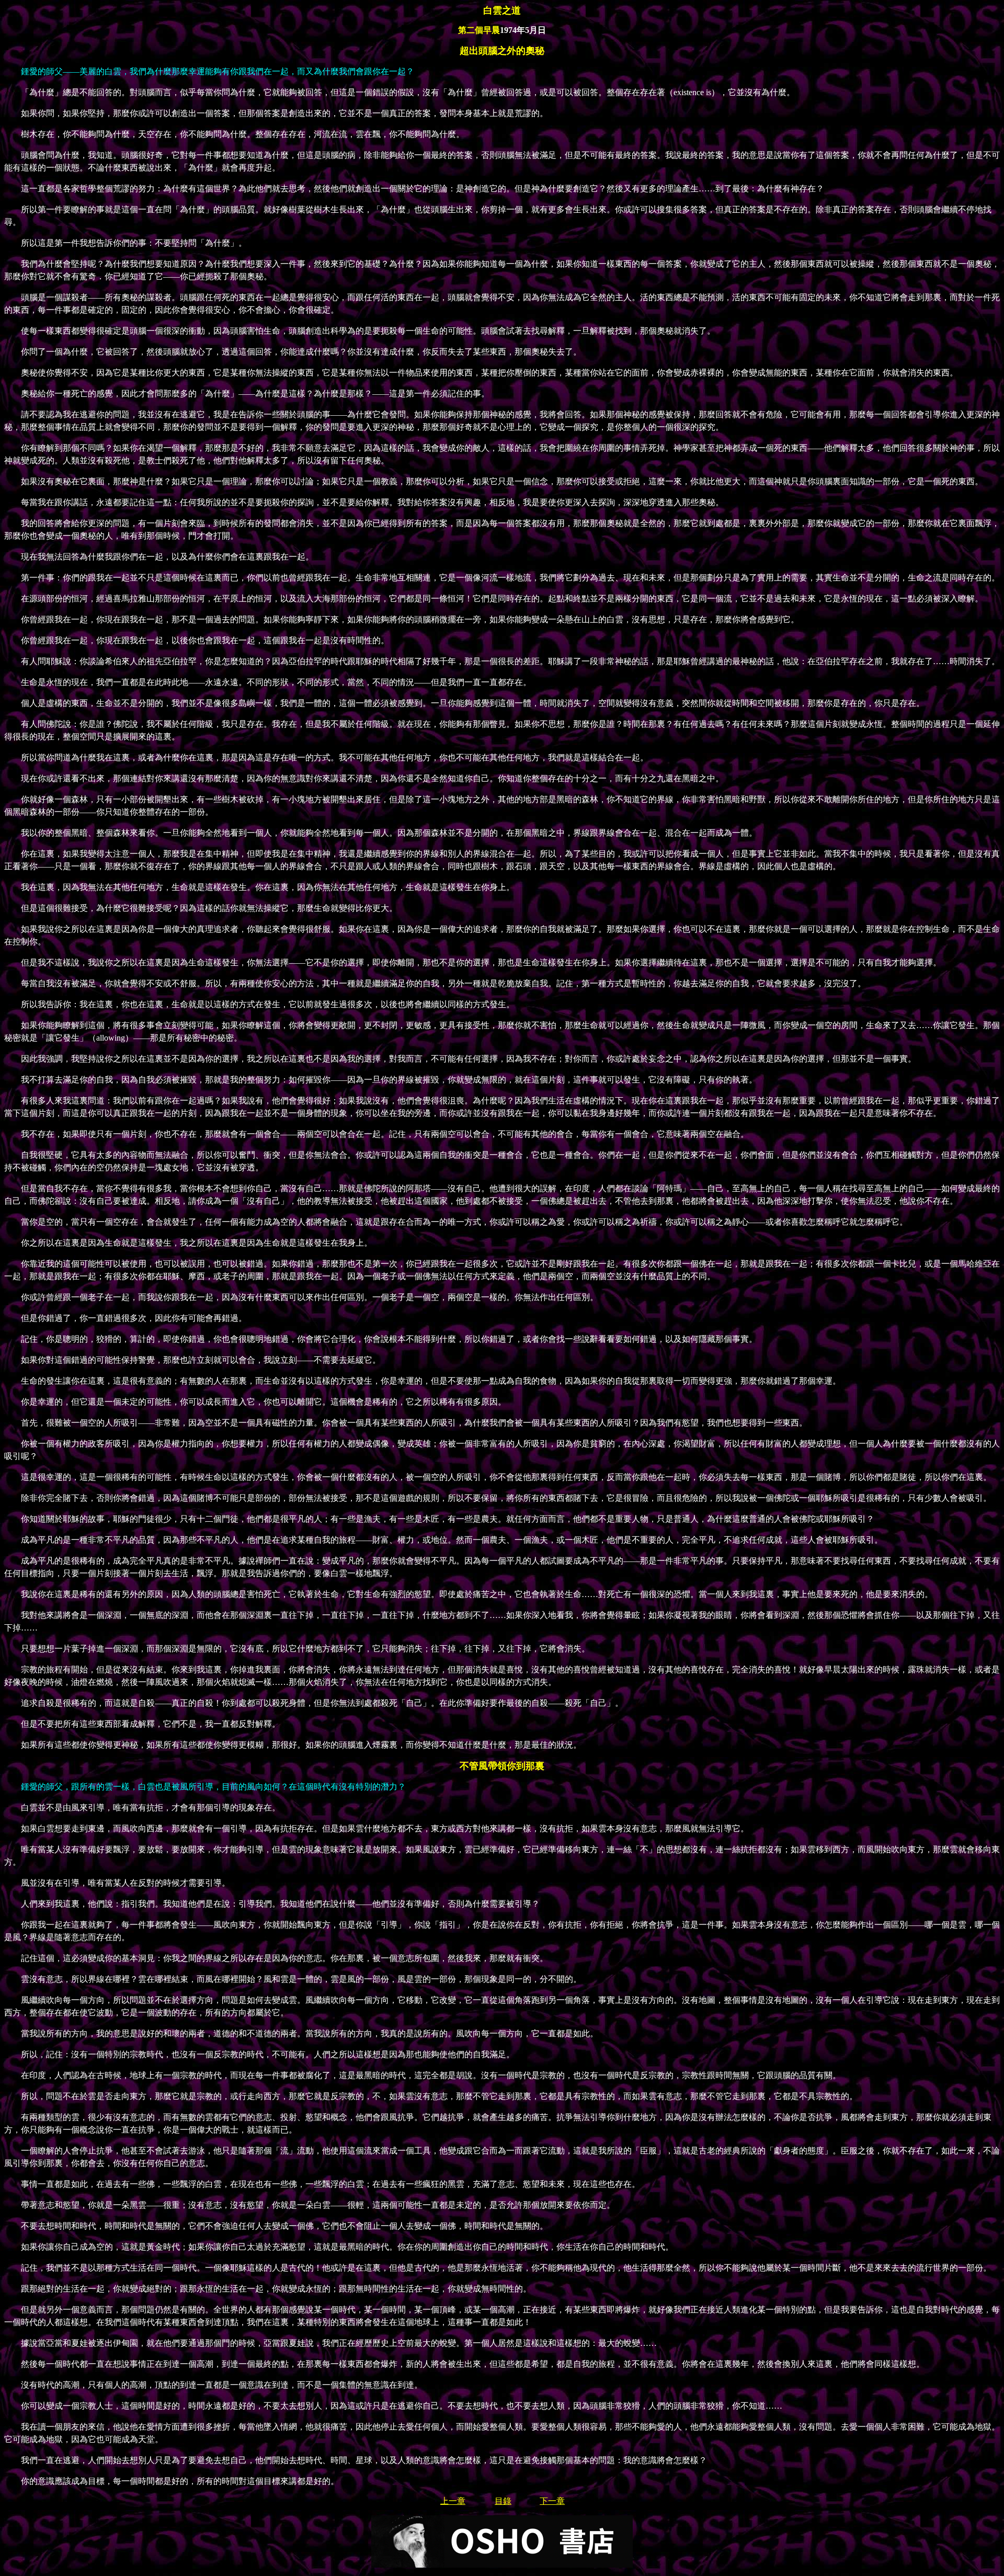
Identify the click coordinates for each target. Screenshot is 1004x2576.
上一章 (453, 2501)
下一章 (552, 2501)
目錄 (503, 2501)
